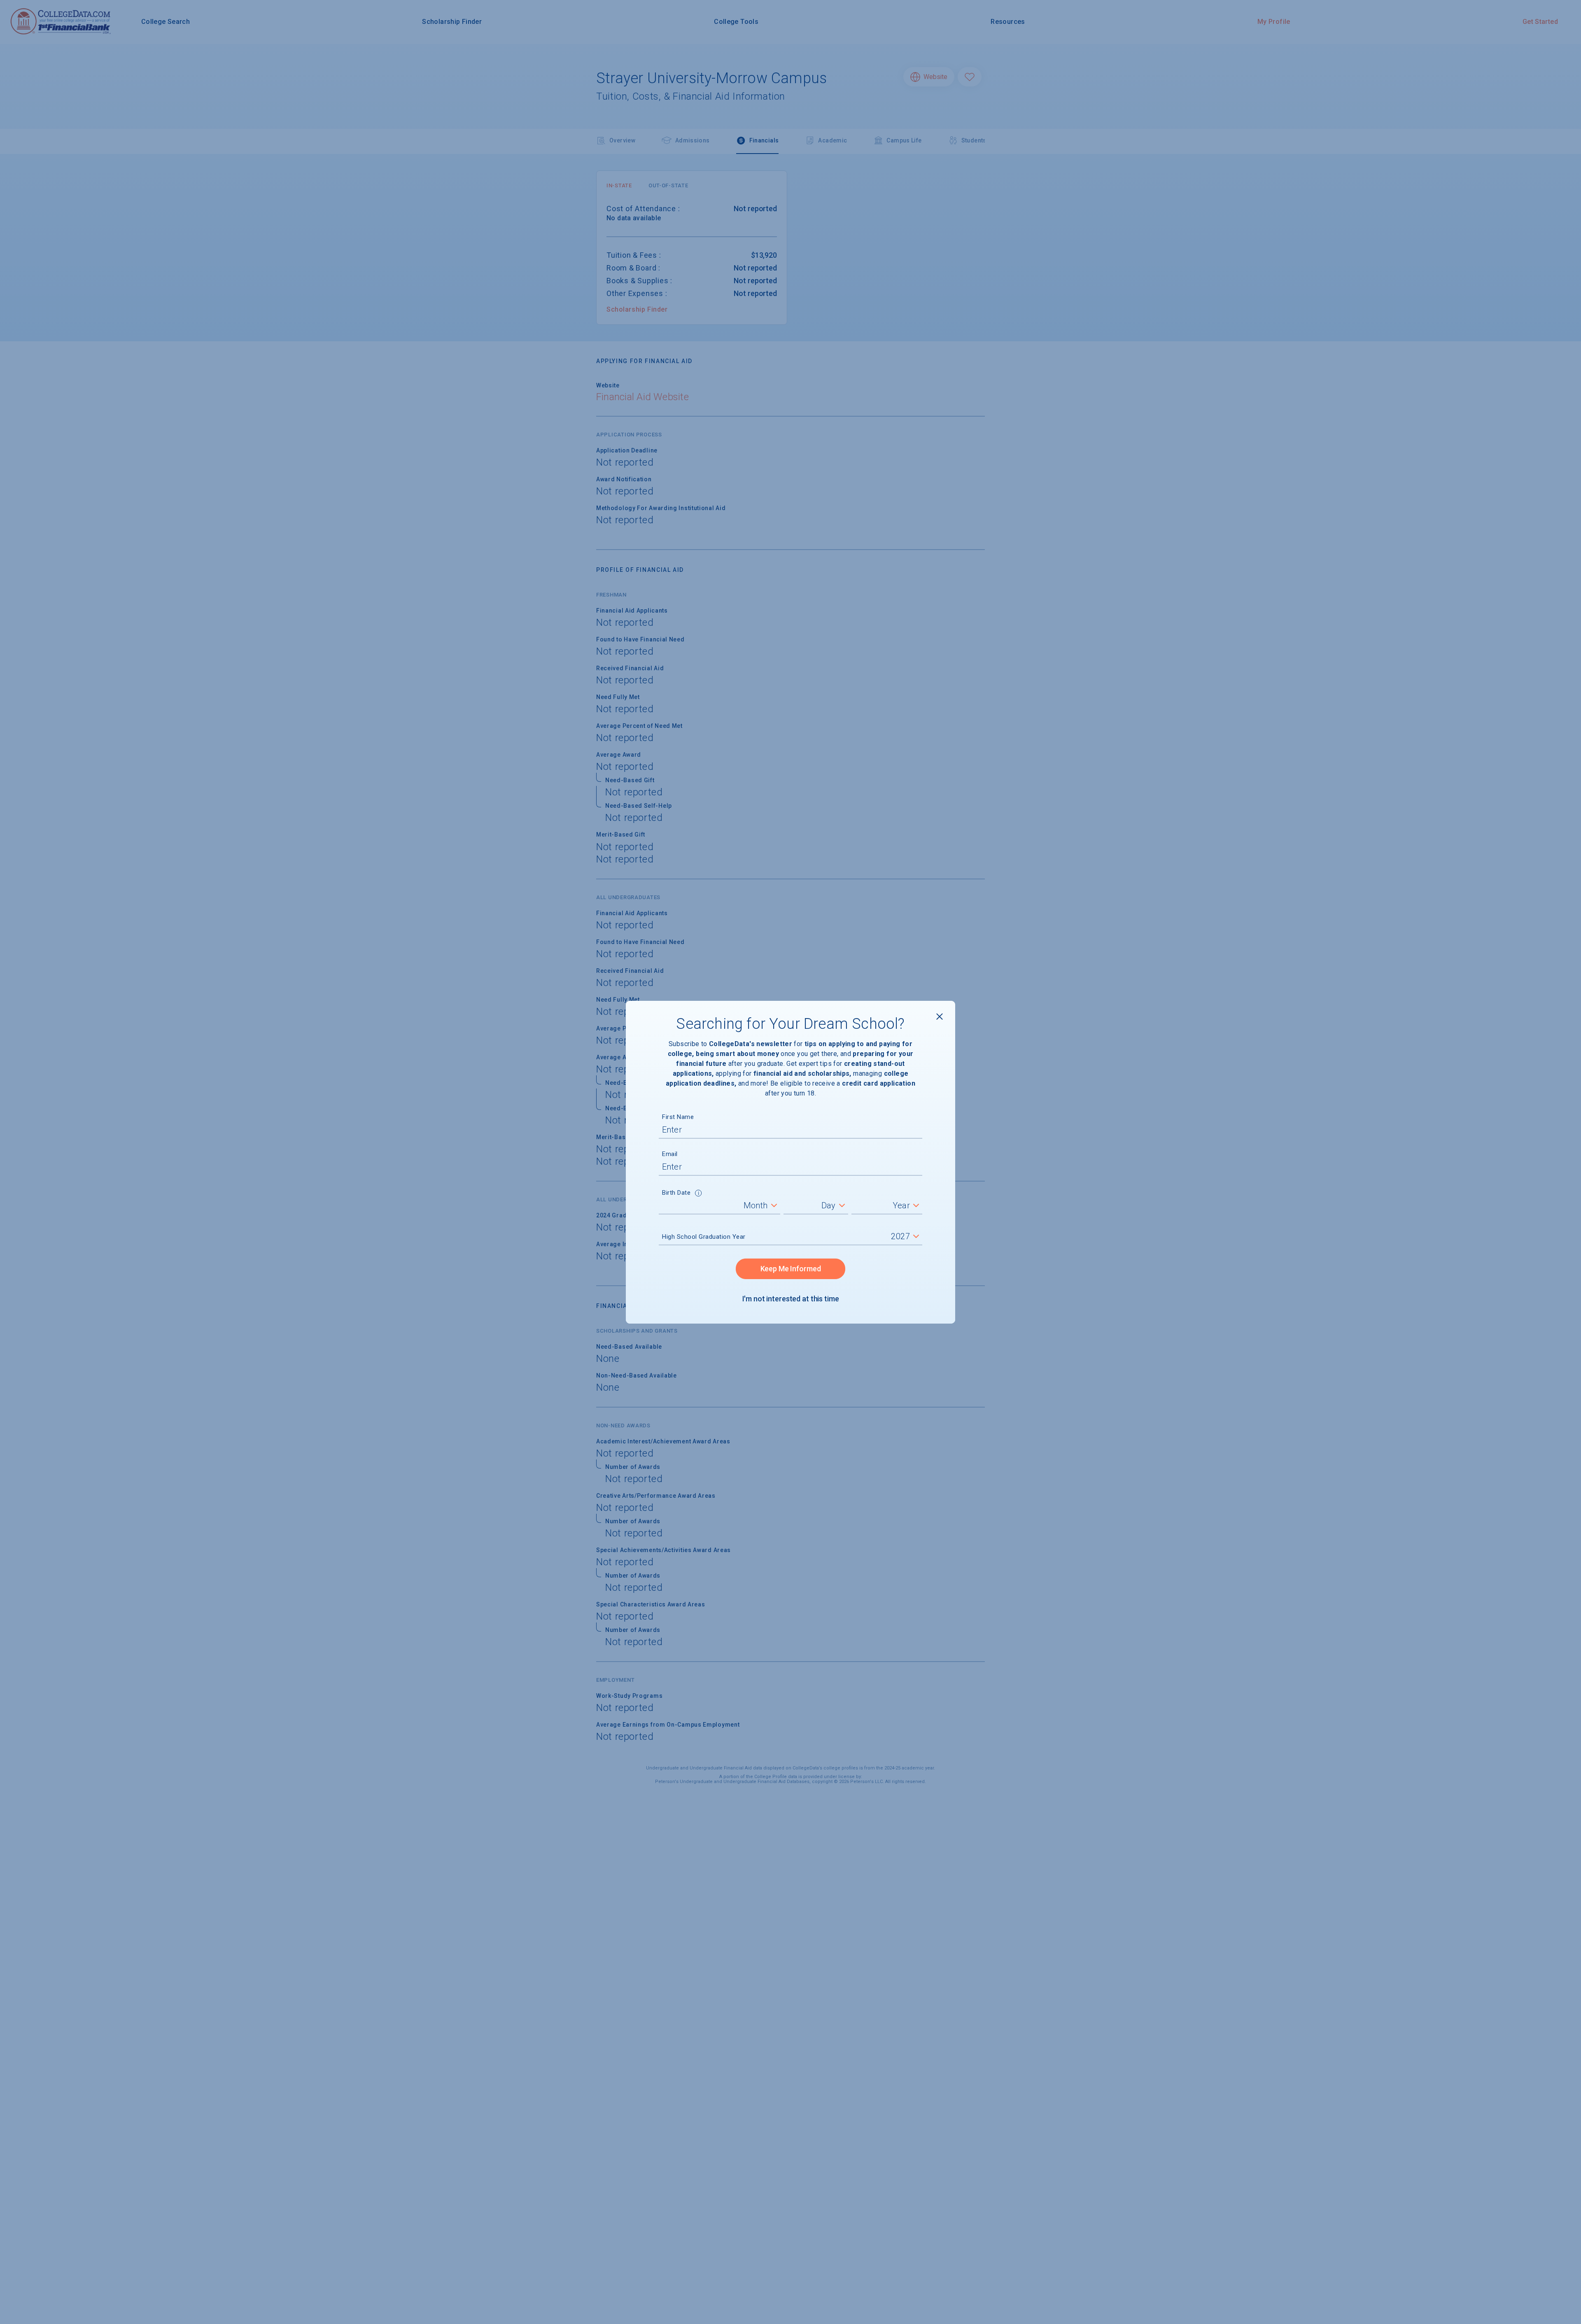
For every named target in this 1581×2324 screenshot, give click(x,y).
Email (670, 1154)
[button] (698, 1194)
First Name (678, 1117)
